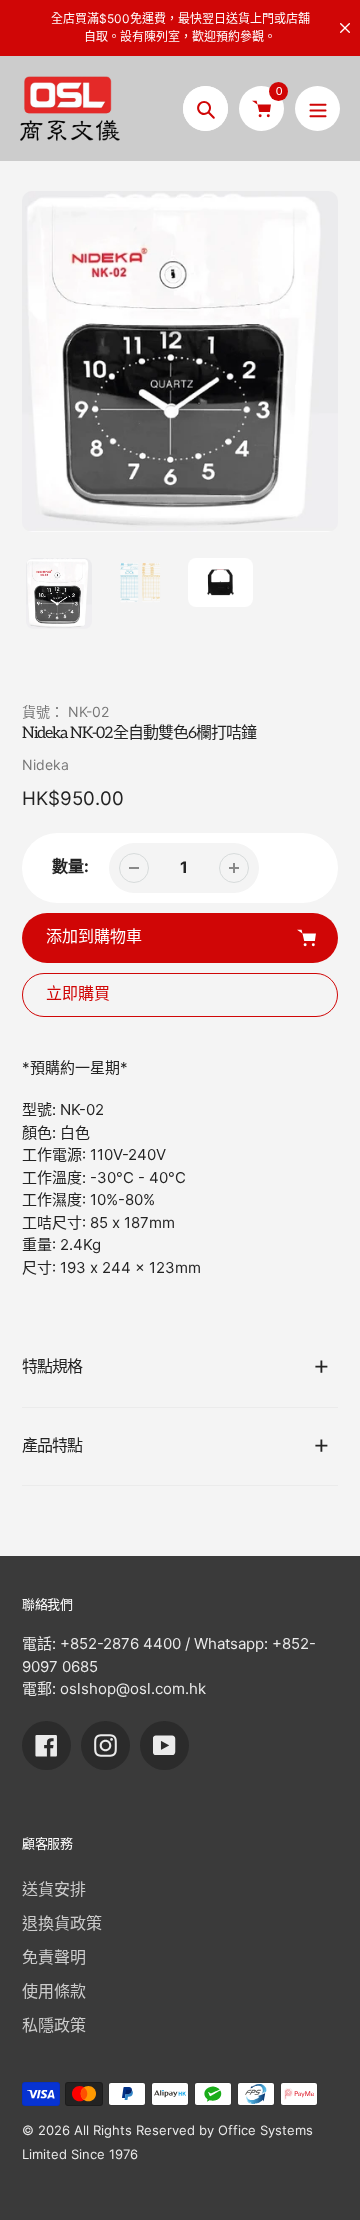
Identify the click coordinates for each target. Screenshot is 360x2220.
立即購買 (78, 994)
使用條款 (54, 1991)
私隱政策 (54, 2025)
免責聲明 (54, 1957)
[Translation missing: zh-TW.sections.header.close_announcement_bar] (345, 28)
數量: (70, 866)
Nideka (45, 764)
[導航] (317, 108)
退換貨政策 (62, 1923)
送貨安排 (54, 1889)
